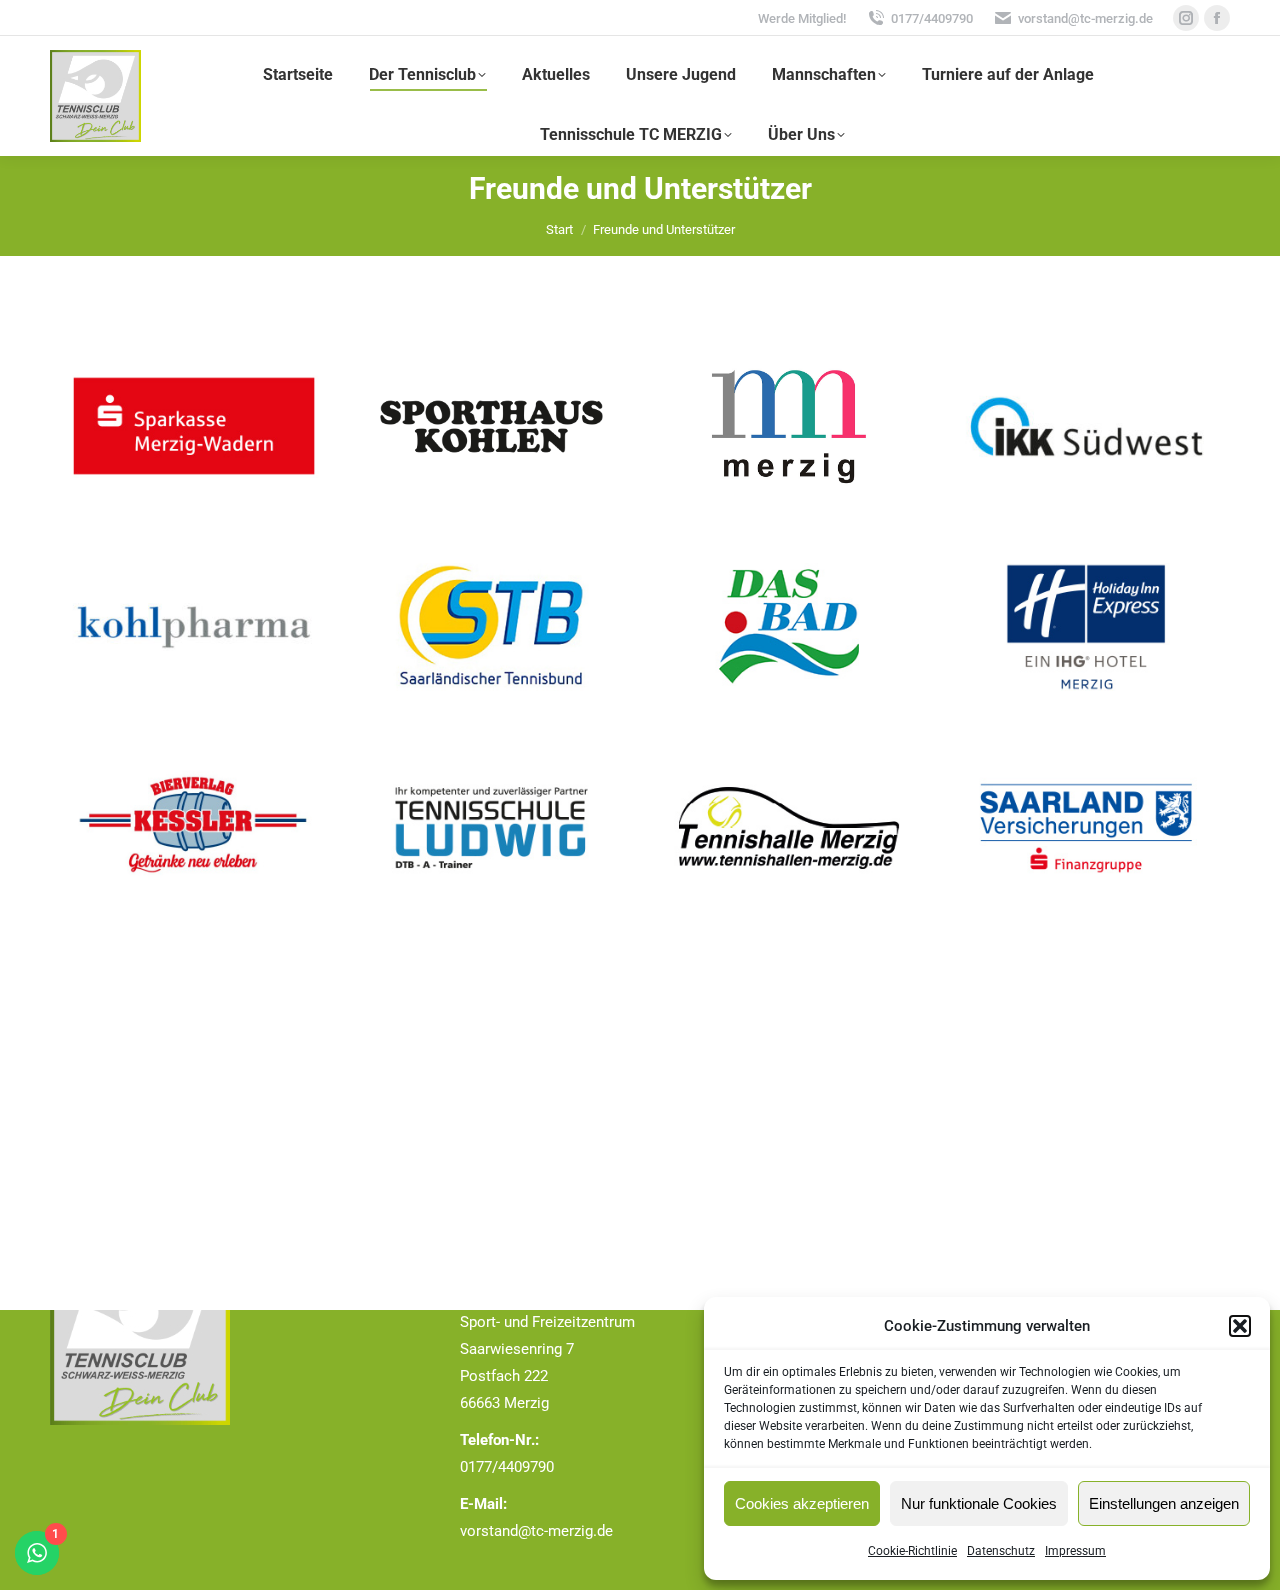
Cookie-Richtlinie (912, 1551)
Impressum (1075, 1551)
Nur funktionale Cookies (979, 1503)
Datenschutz (1001, 1551)
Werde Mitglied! (802, 18)
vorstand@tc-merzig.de (1085, 18)
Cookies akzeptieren (802, 1503)
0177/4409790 (932, 18)
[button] (1240, 1326)
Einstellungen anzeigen (1164, 1503)
